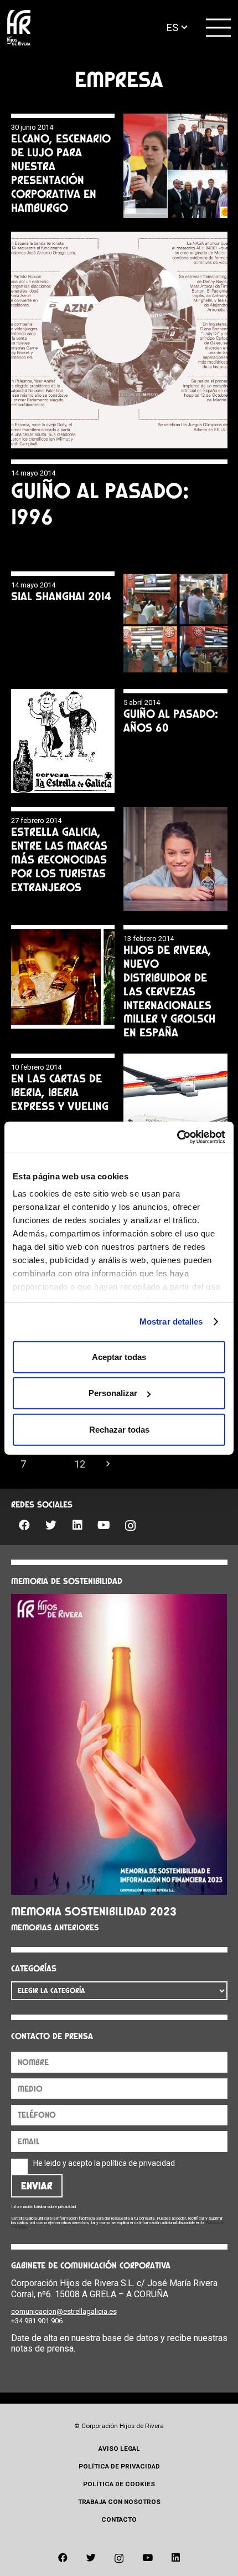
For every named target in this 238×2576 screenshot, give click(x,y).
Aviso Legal (119, 2449)
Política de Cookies (119, 2484)
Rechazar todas (119, 1429)
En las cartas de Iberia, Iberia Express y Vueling (60, 1092)
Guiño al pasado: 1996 (100, 504)
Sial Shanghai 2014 (61, 596)
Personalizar (113, 1393)
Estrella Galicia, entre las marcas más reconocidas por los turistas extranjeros (59, 859)
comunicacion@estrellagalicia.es (64, 2311)
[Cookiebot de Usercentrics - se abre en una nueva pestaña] (177, 1137)
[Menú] (219, 28)
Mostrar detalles (171, 1322)
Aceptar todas (119, 1356)
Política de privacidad (119, 2466)
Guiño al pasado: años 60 (171, 720)
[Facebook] (24, 1525)
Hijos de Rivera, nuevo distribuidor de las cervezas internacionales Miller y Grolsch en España (169, 991)
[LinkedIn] (77, 1525)
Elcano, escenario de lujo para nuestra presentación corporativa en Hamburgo (61, 173)
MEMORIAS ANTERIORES (55, 1928)
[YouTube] (104, 1525)
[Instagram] (131, 1526)
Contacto (119, 2519)
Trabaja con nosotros (119, 2502)
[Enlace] (19, 28)
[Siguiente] (108, 1464)
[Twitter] (51, 1525)
